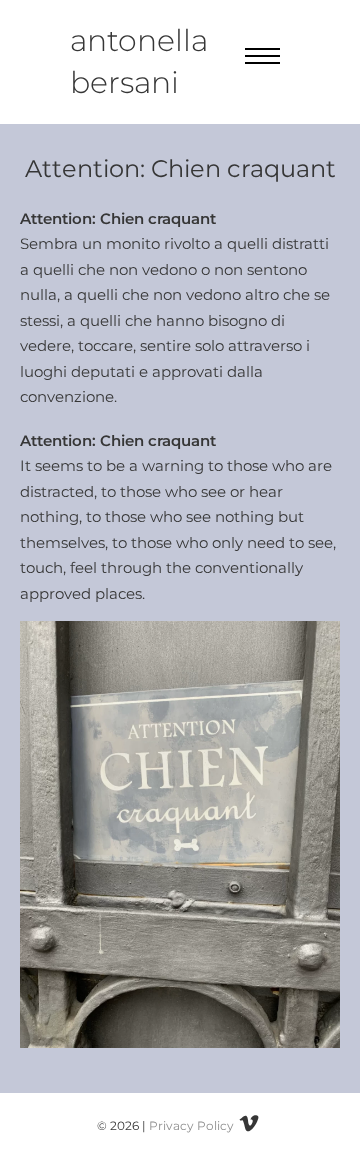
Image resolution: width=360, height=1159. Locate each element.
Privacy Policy (191, 1125)
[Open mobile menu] (262, 56)
